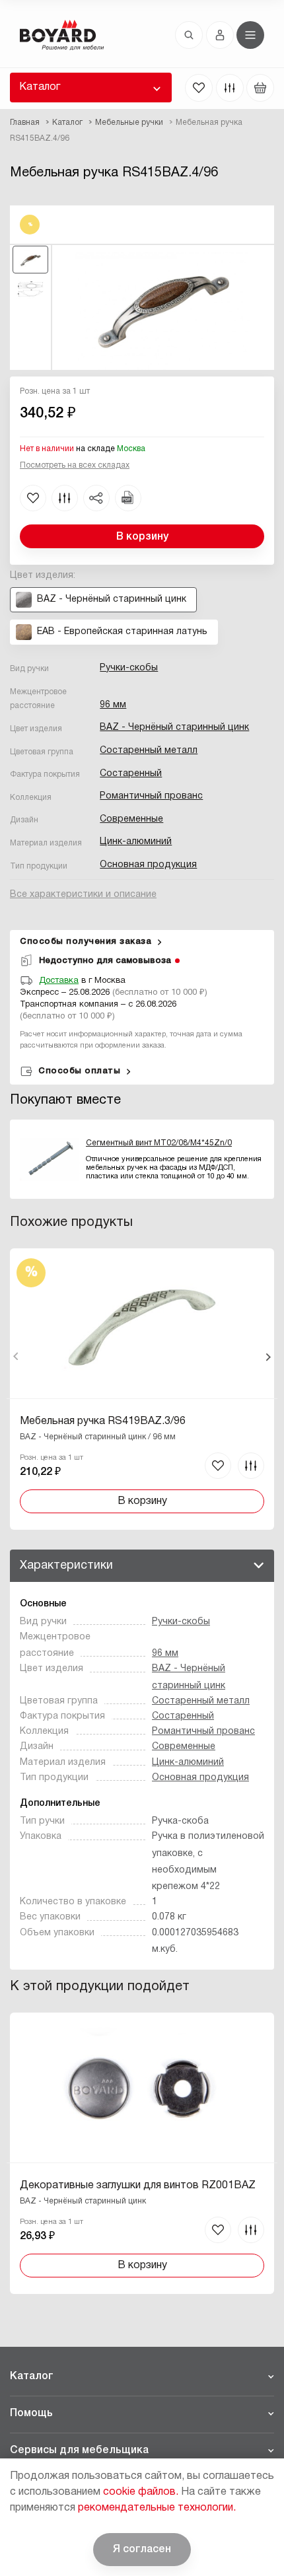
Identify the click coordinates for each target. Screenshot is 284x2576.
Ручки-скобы (129, 668)
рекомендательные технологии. (157, 2508)
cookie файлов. (141, 2492)
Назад (16, 1357)
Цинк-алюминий (136, 842)
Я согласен (142, 2550)
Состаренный (131, 774)
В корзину (142, 537)
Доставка (59, 981)
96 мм (113, 705)
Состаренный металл (149, 751)
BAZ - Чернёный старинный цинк (174, 728)
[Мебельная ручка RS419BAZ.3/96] (142, 1389)
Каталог (40, 87)
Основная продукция (148, 865)
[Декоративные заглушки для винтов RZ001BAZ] (142, 2153)
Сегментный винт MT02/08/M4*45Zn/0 (159, 1143)
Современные (131, 819)
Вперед (268, 1357)
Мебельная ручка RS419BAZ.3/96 (103, 1421)
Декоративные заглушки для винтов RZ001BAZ (138, 2186)
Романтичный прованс (151, 796)
